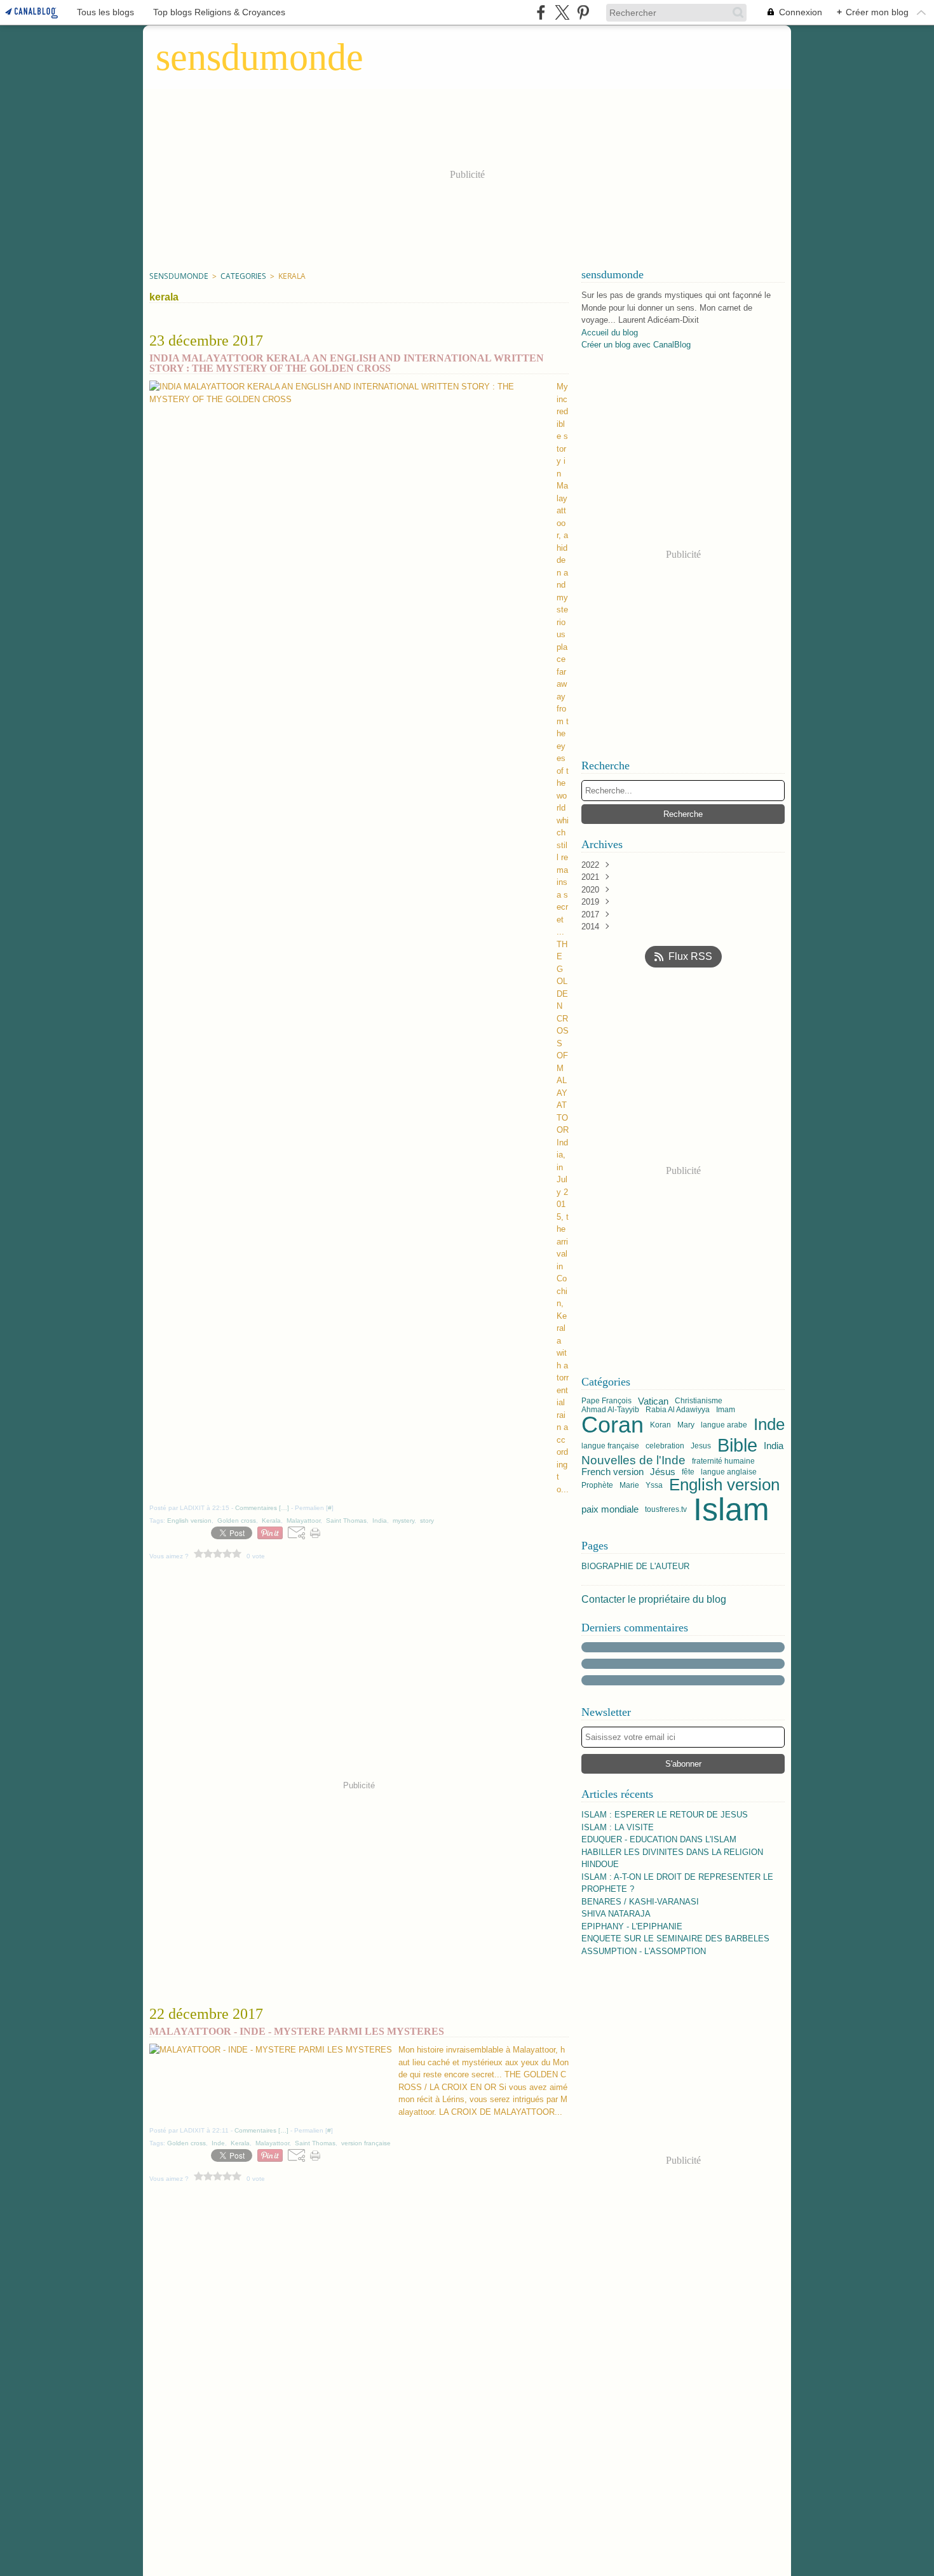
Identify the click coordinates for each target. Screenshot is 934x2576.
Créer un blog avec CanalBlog (636, 345)
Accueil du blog (610, 333)
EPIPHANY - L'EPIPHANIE (632, 1926)
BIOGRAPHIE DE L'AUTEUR (635, 1566)
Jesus (701, 1446)
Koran (660, 1425)
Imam (726, 1410)
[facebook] (541, 12)
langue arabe (724, 1425)
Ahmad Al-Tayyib (610, 1410)
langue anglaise (729, 1472)
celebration (665, 1446)
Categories (243, 276)
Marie (629, 1485)
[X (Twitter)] (562, 12)
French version (613, 1472)
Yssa (654, 1485)
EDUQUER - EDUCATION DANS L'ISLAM (659, 1839)
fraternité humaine (723, 1461)
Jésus (663, 1472)
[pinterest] (583, 12)
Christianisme (699, 1401)
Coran (613, 1425)
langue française (610, 1446)
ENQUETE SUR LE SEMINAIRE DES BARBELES (675, 1939)
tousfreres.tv (666, 1509)
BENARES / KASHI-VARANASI (640, 1902)
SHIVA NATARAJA (616, 1914)
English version (724, 1485)
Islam (731, 1509)
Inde (769, 1425)
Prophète (597, 1485)
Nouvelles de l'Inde (633, 1461)
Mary (686, 1425)
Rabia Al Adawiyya (678, 1410)
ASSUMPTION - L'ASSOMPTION (644, 1951)
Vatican (653, 1401)
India (774, 1446)
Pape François (606, 1401)
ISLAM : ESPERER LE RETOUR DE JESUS (665, 1815)
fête (688, 1472)
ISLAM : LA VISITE (618, 1827)
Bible (737, 1446)
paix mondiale (610, 1509)
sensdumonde (179, 276)
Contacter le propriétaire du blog (654, 1599)
